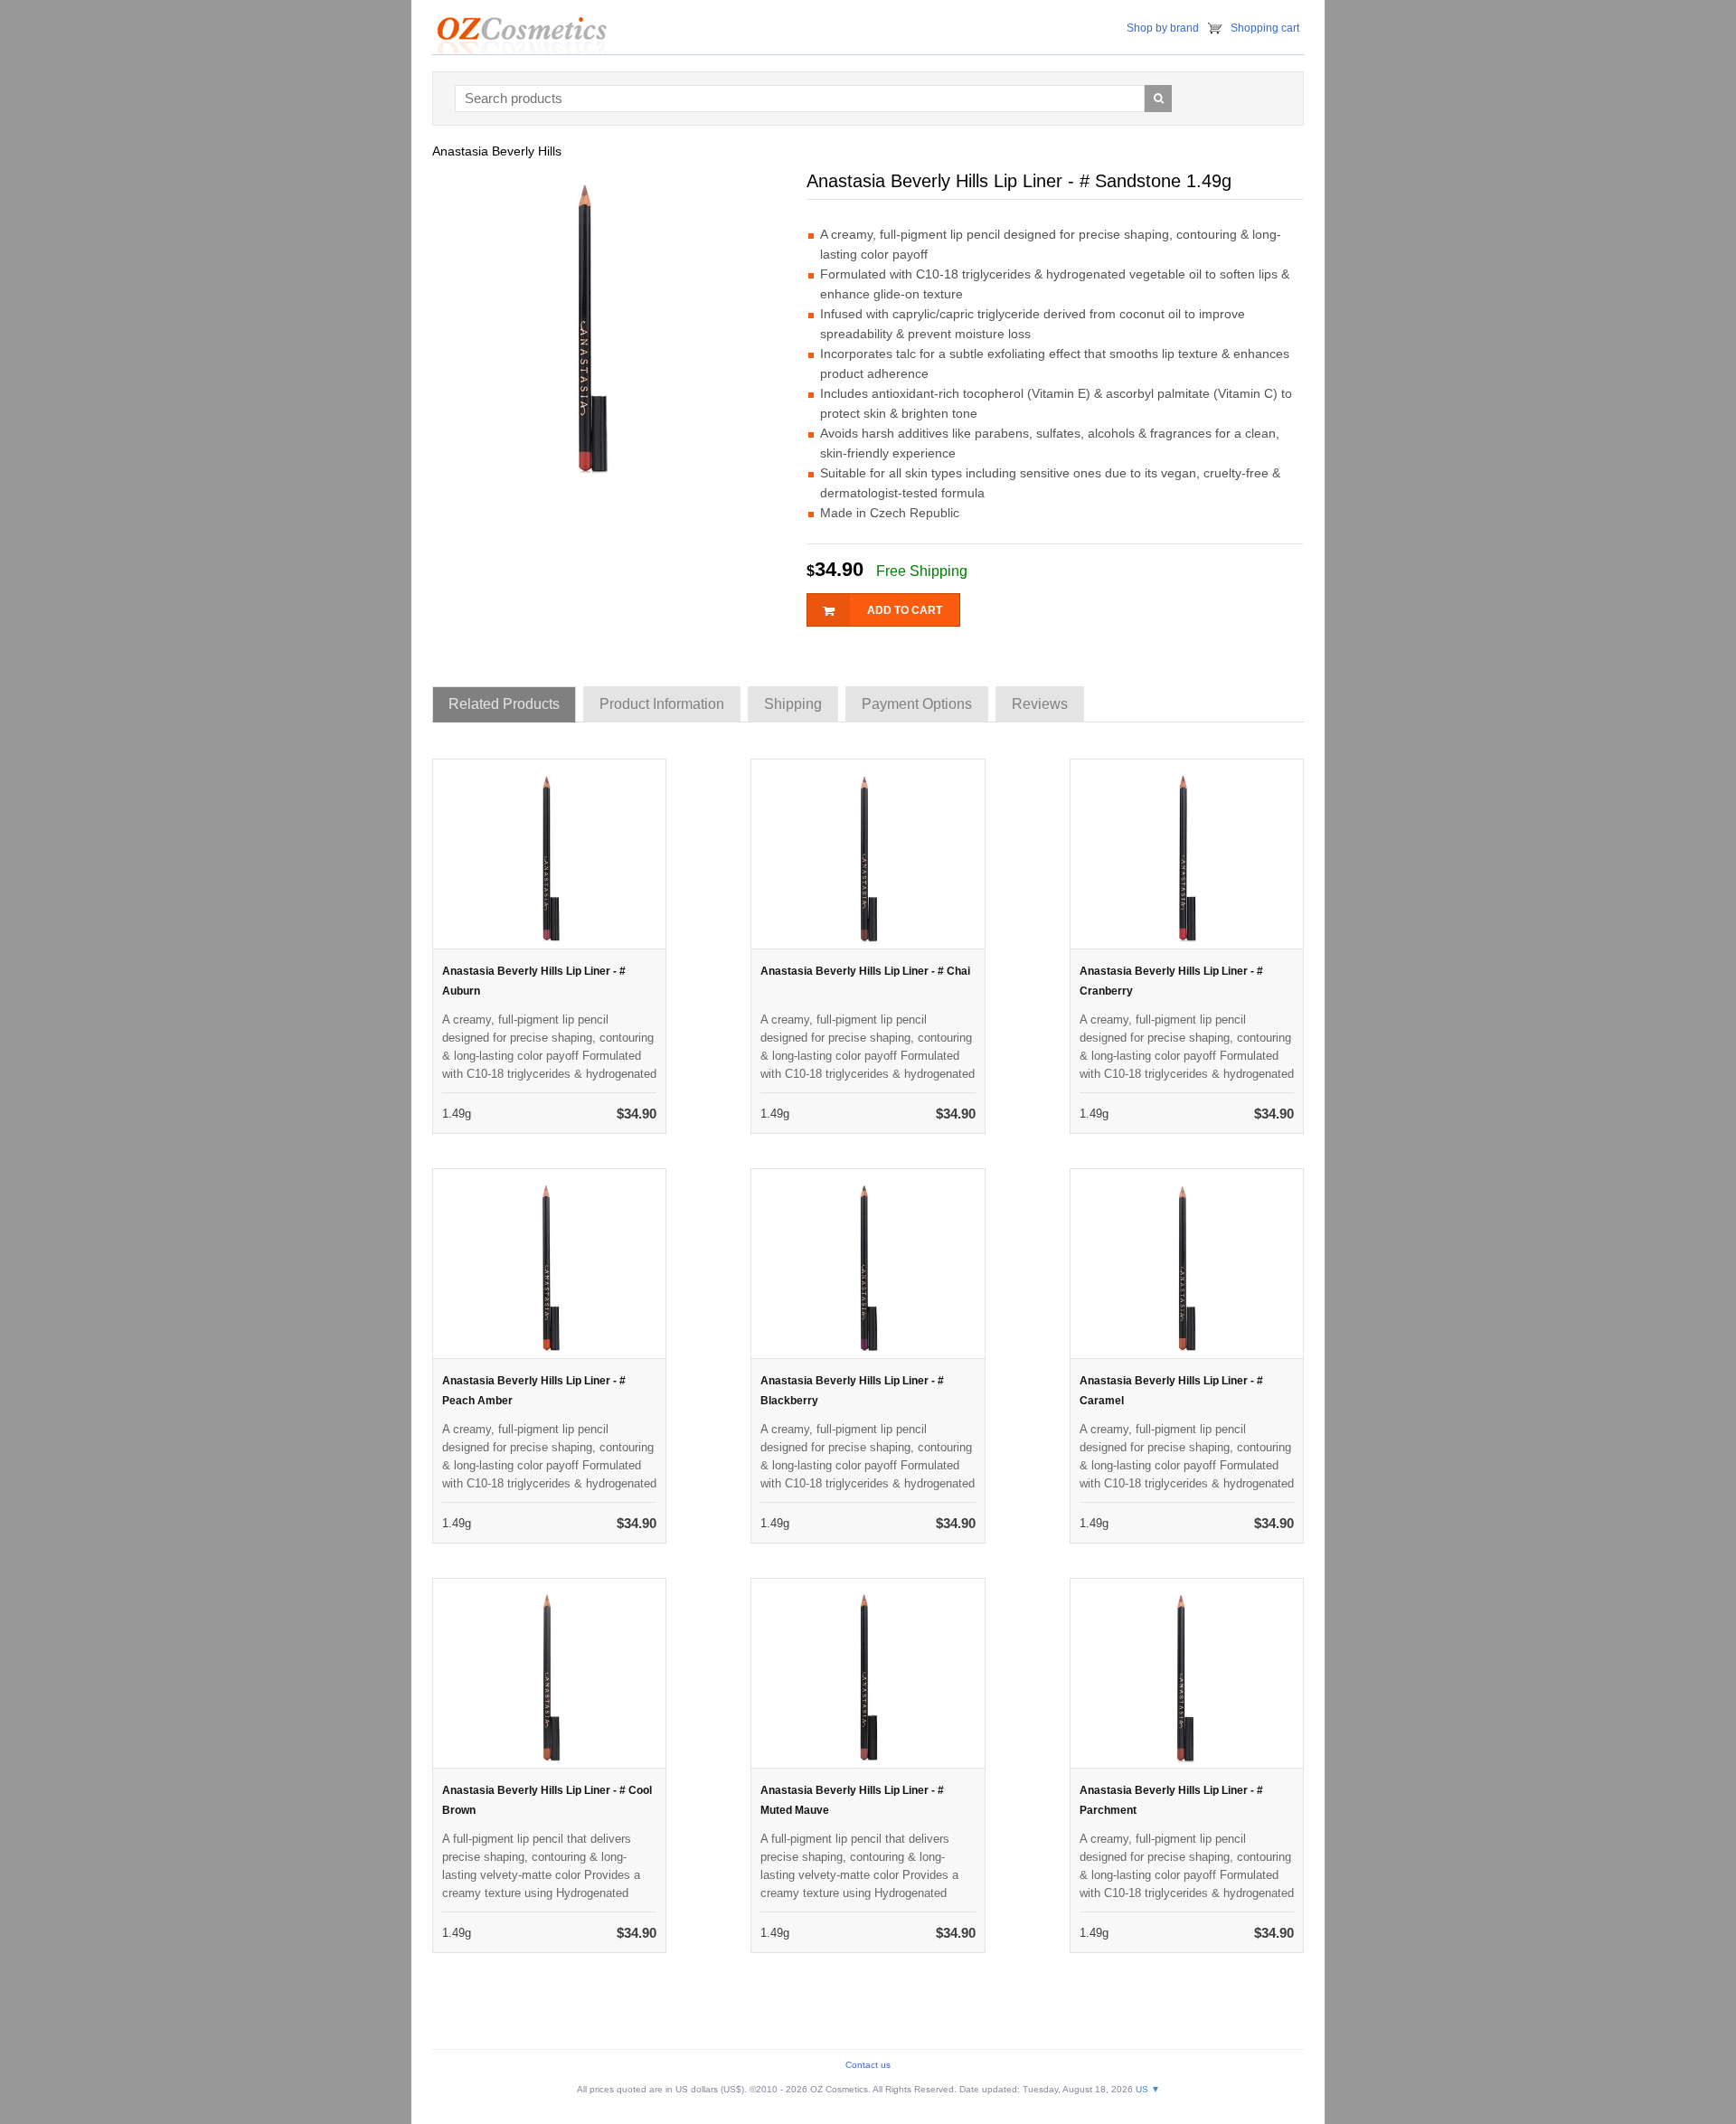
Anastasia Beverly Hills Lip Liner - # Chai (865, 971)
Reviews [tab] (1040, 704)
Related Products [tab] (504, 704)
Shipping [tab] (793, 704)
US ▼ (1148, 2089)
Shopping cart (1265, 28)
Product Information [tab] (662, 704)
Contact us (868, 2065)
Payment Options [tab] (917, 704)
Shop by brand (1163, 28)
